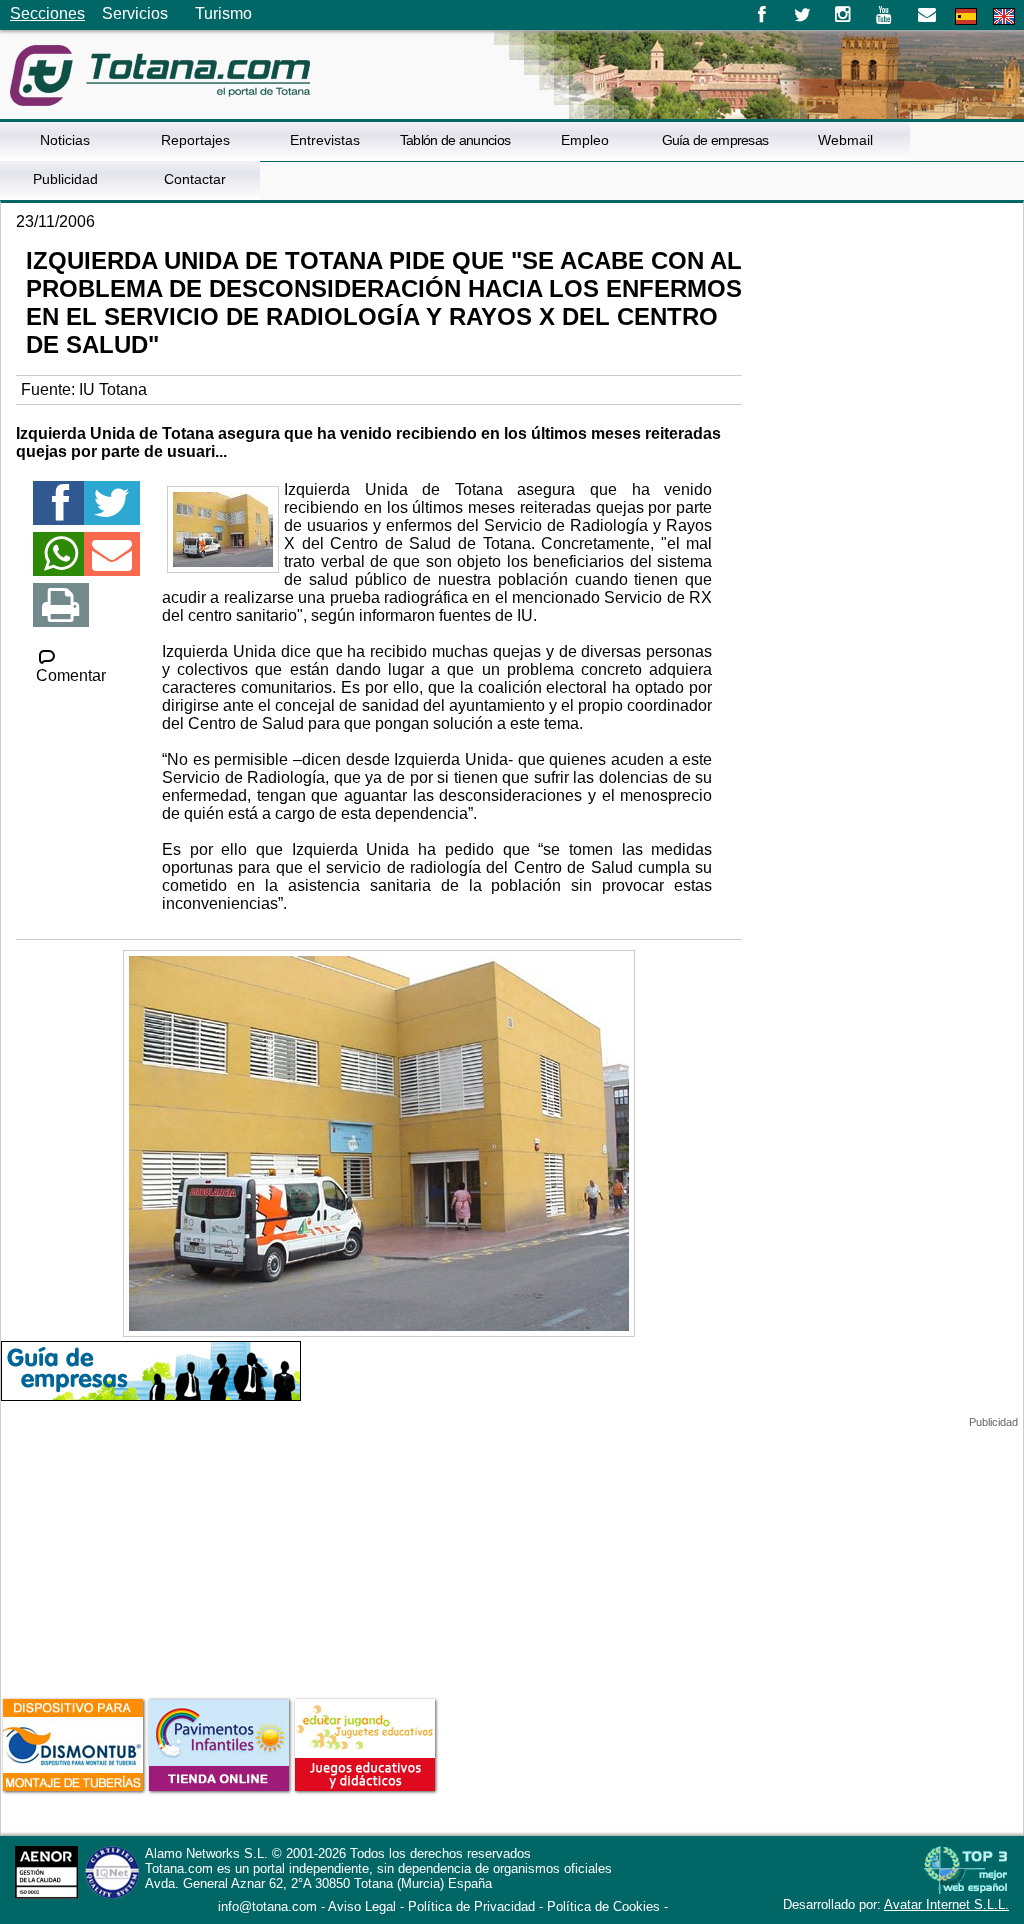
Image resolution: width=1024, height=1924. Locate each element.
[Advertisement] (151, 1554)
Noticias (65, 140)
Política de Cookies (603, 1906)
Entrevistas (325, 140)
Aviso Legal (362, 1906)
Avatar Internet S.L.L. (946, 1904)
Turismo (223, 13)
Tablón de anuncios (455, 140)
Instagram (843, 15)
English (1004, 16)
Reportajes (195, 140)
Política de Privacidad (471, 1906)
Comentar (71, 675)
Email (926, 15)
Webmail (845, 140)
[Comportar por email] (112, 562)
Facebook (761, 15)
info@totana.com (267, 1906)
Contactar (195, 179)
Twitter (802, 15)
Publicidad (65, 179)
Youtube (885, 15)
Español (966, 16)
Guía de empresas (715, 140)
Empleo (585, 140)
